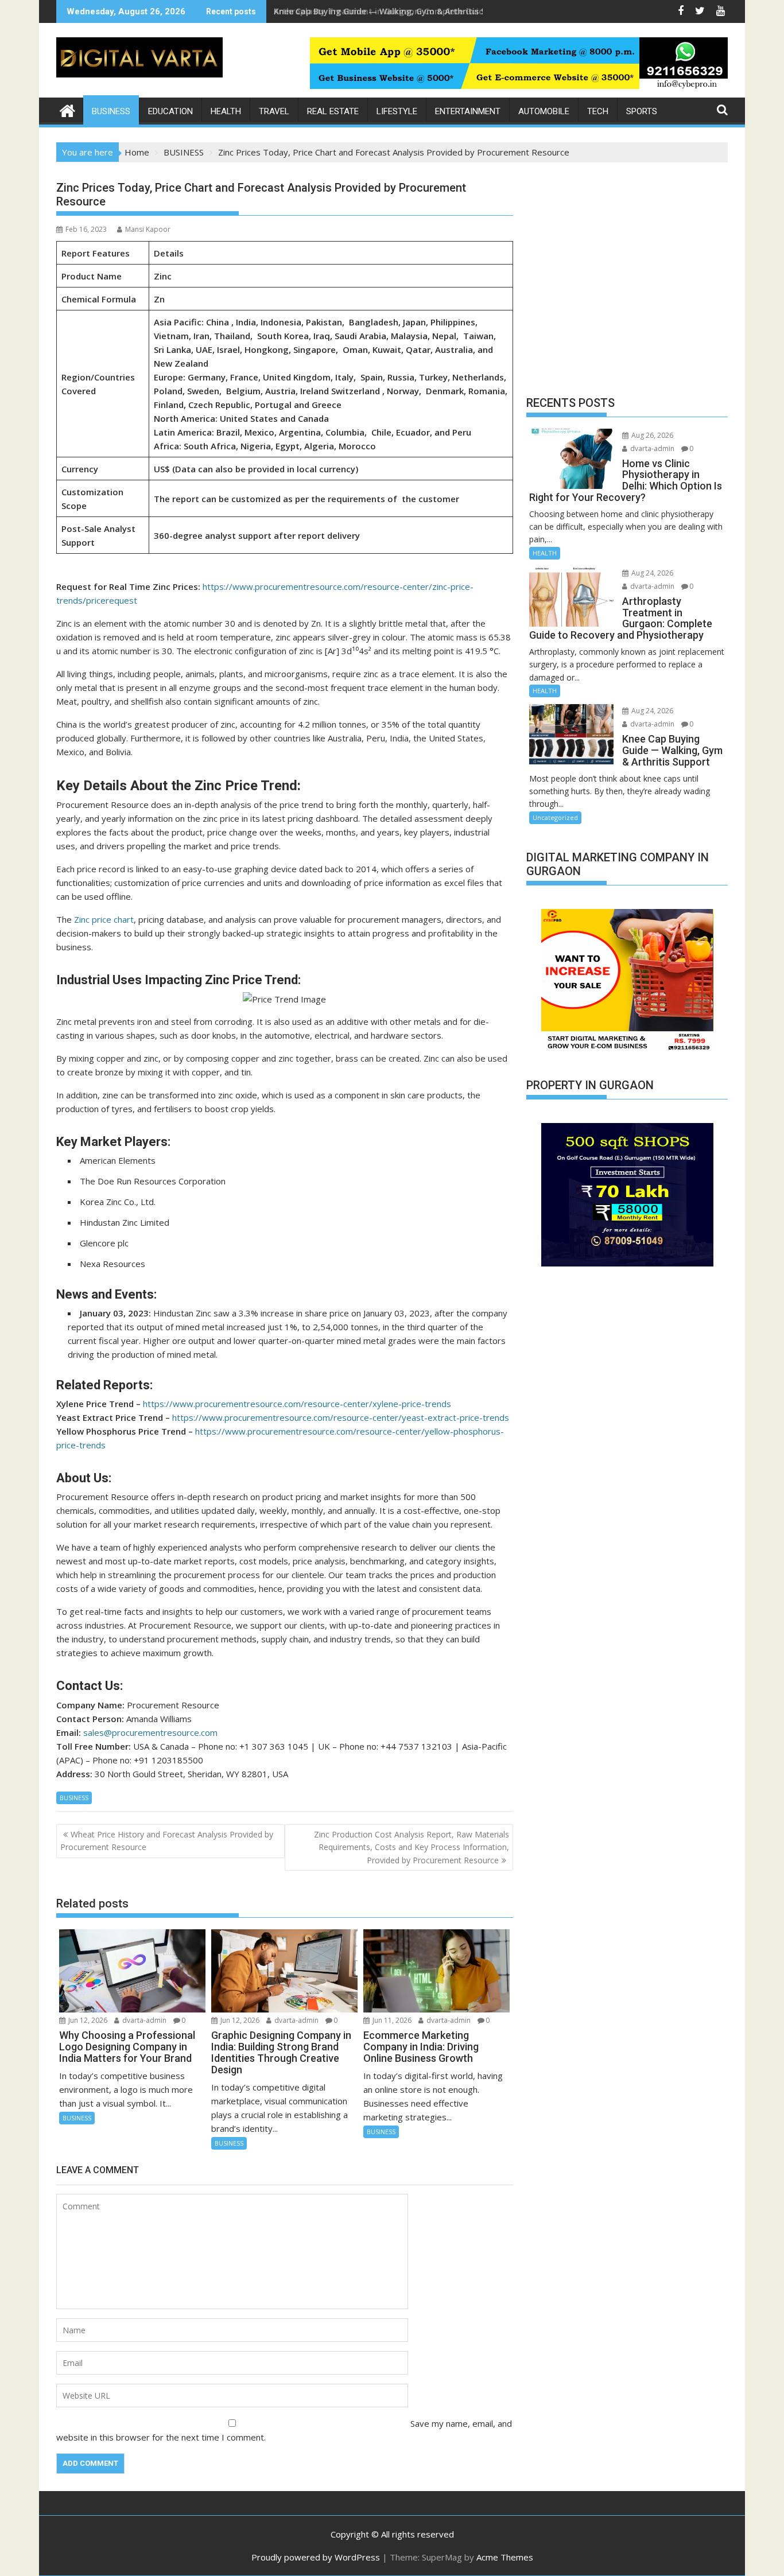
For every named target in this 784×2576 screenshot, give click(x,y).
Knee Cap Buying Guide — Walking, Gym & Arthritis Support (394, 11)
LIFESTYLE (397, 111)
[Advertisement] (627, 282)
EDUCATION (170, 111)
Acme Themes (505, 2557)
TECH (598, 111)
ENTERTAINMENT (468, 111)
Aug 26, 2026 (651, 435)
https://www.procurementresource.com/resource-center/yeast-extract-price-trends (341, 1417)
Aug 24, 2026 (651, 573)
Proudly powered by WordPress (316, 2557)
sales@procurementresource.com (150, 1732)
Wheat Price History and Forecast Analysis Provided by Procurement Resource (167, 1841)
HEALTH (226, 111)
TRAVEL (274, 111)
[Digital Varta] (67, 109)
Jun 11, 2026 (391, 2020)
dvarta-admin (143, 2020)
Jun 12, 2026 (87, 2020)
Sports (642, 111)
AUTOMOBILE (544, 111)
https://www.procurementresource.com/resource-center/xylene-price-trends (297, 1404)
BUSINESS (111, 111)
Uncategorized (555, 817)
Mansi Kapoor (148, 229)
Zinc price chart (104, 919)
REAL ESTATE (333, 111)
